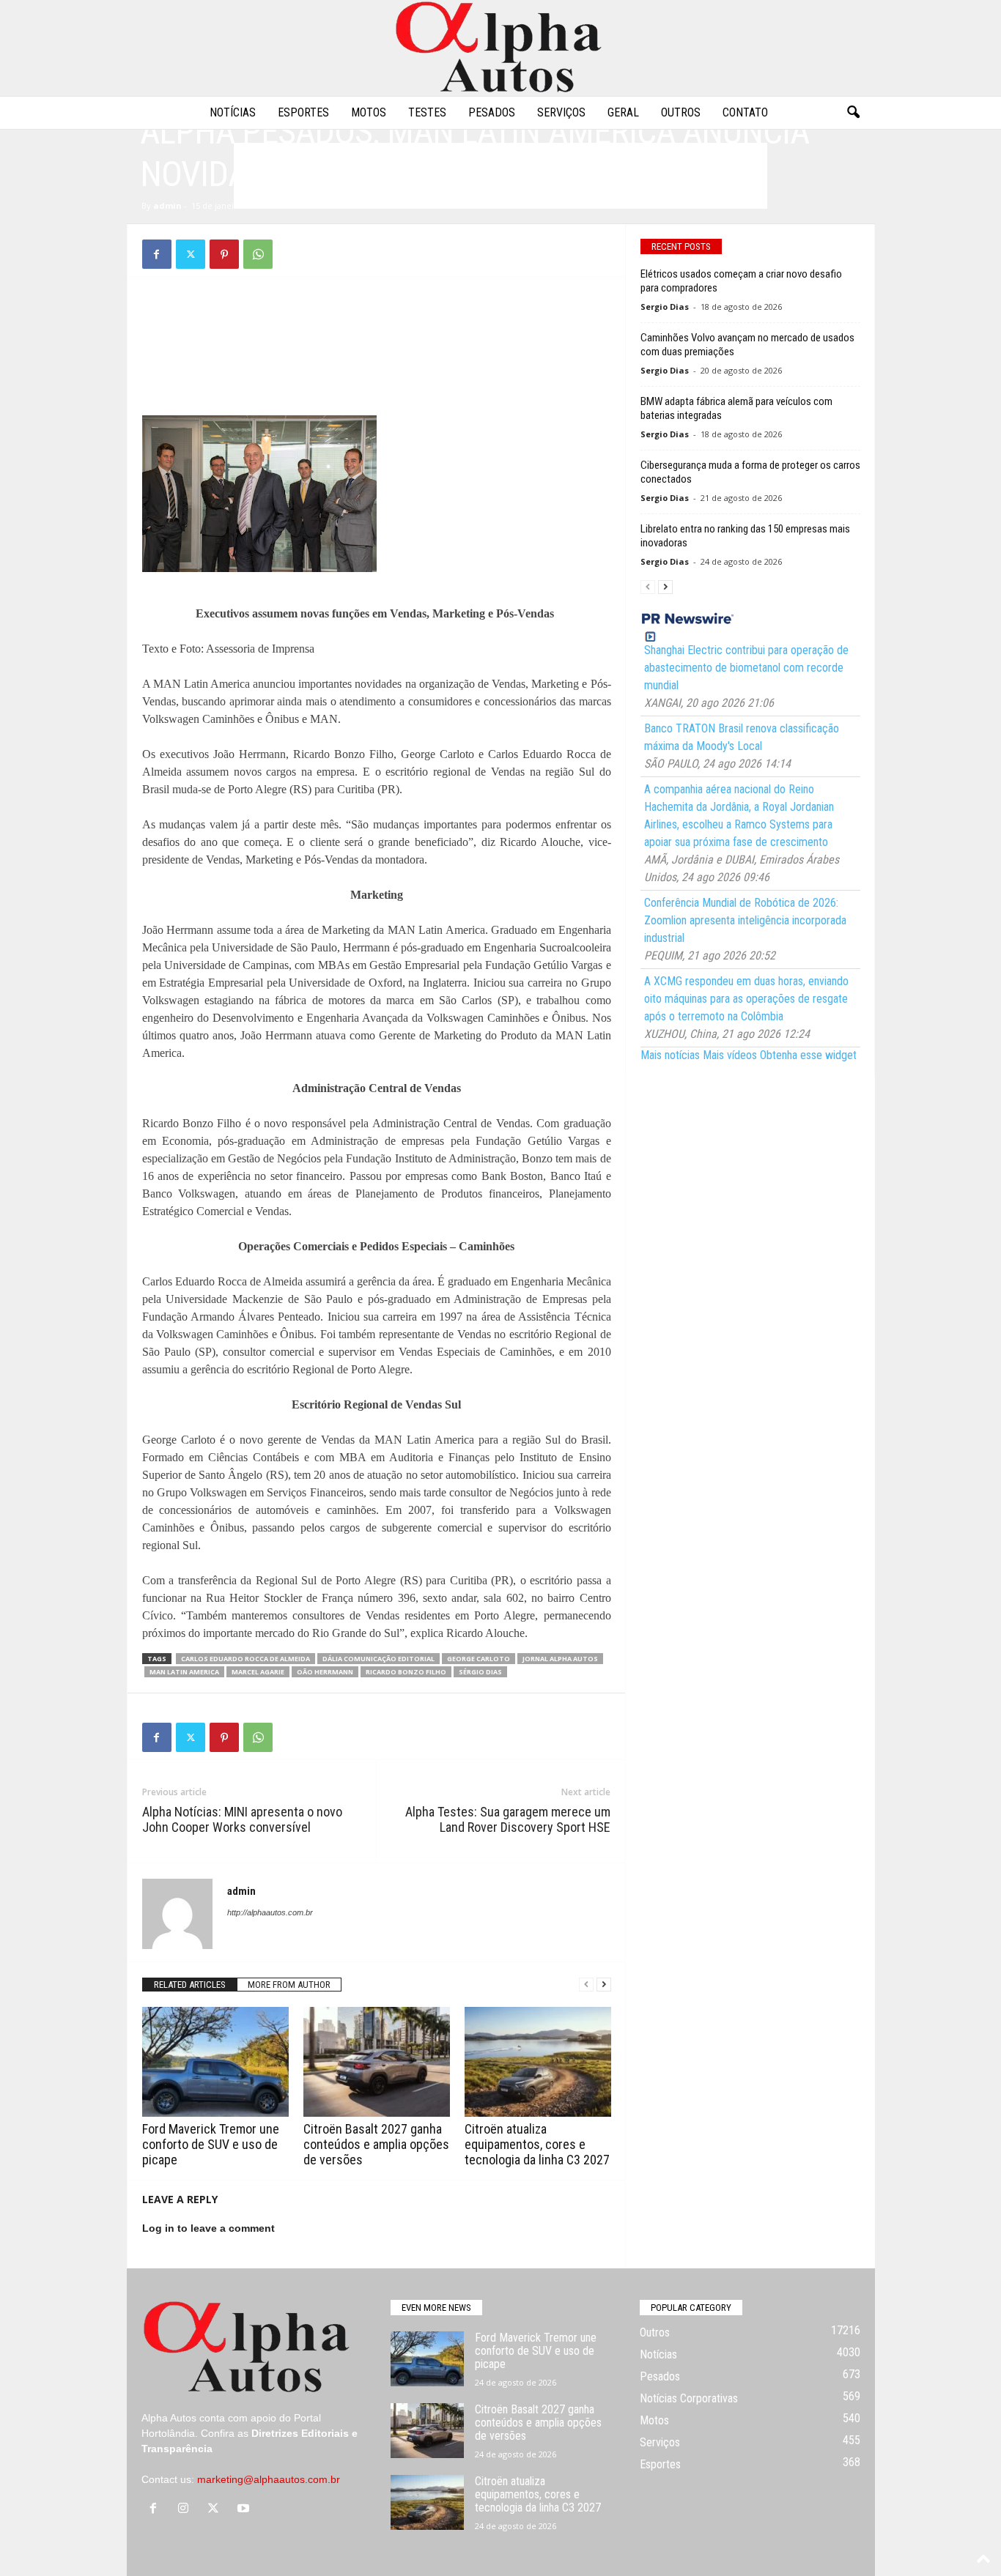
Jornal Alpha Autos (560, 1659)
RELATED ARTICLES (190, 1985)
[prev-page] (586, 1985)
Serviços (561, 112)
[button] (853, 113)
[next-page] (604, 1985)
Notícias (233, 112)
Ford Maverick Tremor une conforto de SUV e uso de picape (211, 2144)
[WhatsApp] (258, 254)
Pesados (492, 112)
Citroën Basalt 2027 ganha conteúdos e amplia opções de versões (376, 2144)
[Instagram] (186, 2509)
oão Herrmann (325, 1672)
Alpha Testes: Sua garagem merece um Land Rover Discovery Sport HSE (508, 1819)
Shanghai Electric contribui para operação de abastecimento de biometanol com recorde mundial (746, 668)
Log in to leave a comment (208, 2228)
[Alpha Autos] (500, 48)
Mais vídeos (730, 1055)
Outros (681, 112)
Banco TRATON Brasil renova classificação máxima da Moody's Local (742, 737)
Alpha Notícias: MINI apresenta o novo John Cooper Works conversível (242, 1819)
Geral (623, 112)
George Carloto (479, 1659)
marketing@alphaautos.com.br (269, 2479)
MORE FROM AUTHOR (289, 1985)
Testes (427, 112)
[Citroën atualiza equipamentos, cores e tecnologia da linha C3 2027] (538, 2062)
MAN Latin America (184, 1672)
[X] (191, 254)
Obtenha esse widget (808, 1055)
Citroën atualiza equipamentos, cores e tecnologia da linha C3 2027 (537, 2144)
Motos (369, 112)
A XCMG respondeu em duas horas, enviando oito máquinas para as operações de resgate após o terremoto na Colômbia (746, 999)
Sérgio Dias (480, 1672)
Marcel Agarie (258, 1672)
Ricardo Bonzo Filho (406, 1672)
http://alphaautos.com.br (270, 1912)
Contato (745, 112)
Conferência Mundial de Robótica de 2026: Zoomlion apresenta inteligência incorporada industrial (745, 920)
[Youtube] (245, 2509)
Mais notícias (670, 1055)
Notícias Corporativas (689, 2398)
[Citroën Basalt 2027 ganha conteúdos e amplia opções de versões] (377, 2062)
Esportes (303, 112)
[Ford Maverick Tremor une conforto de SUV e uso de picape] (215, 2062)
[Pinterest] (224, 254)
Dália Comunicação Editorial (378, 1659)
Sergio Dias (665, 307)
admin (167, 205)
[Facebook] (157, 254)
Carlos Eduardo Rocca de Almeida (245, 1659)
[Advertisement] (377, 324)
